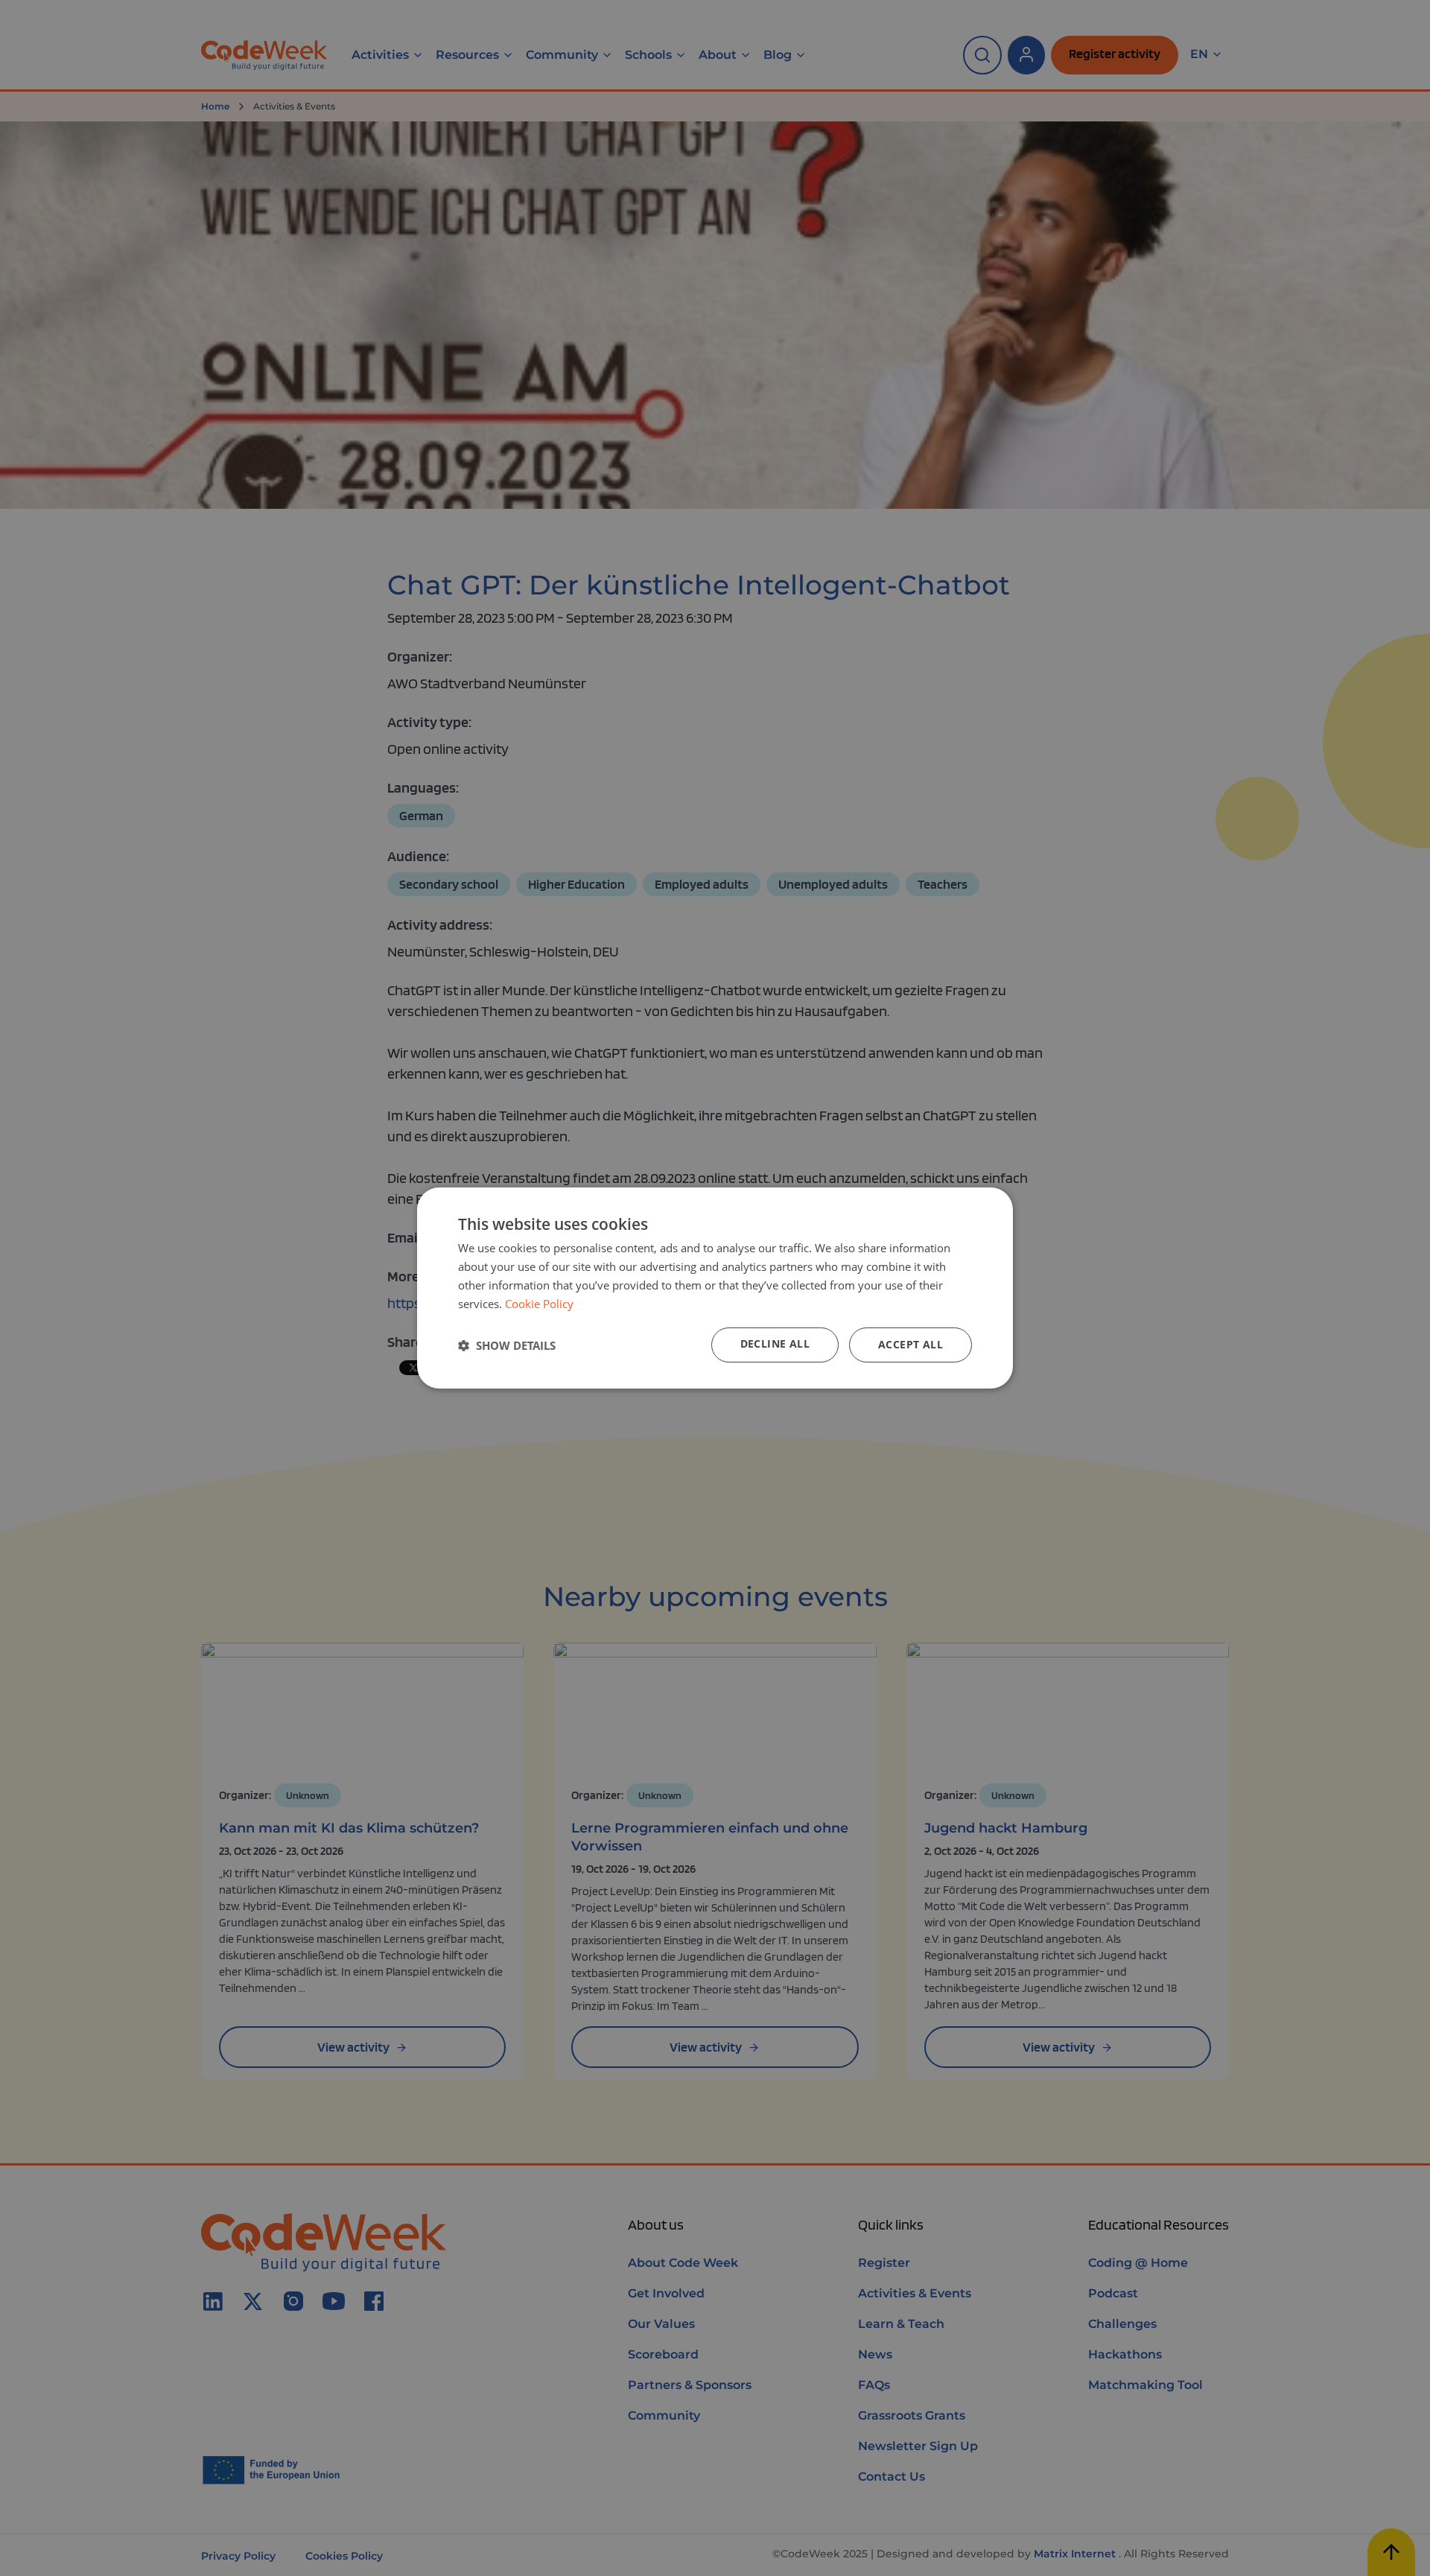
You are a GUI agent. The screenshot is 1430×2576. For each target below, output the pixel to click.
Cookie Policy (539, 1304)
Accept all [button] (911, 1344)
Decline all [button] (775, 1343)
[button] (507, 1345)
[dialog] (715, 1288)
